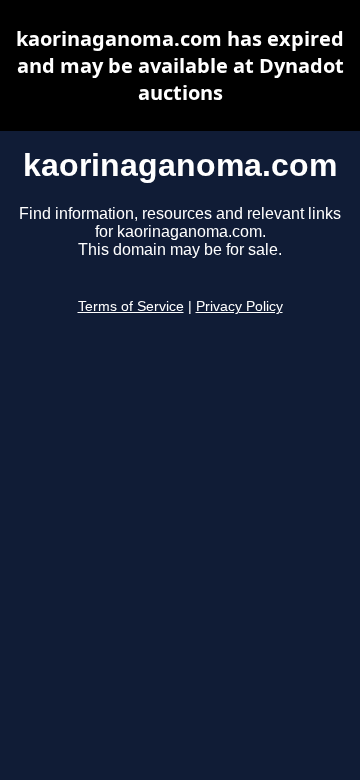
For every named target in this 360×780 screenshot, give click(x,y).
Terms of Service (131, 306)
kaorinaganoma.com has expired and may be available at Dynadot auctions (180, 65)
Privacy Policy (239, 306)
